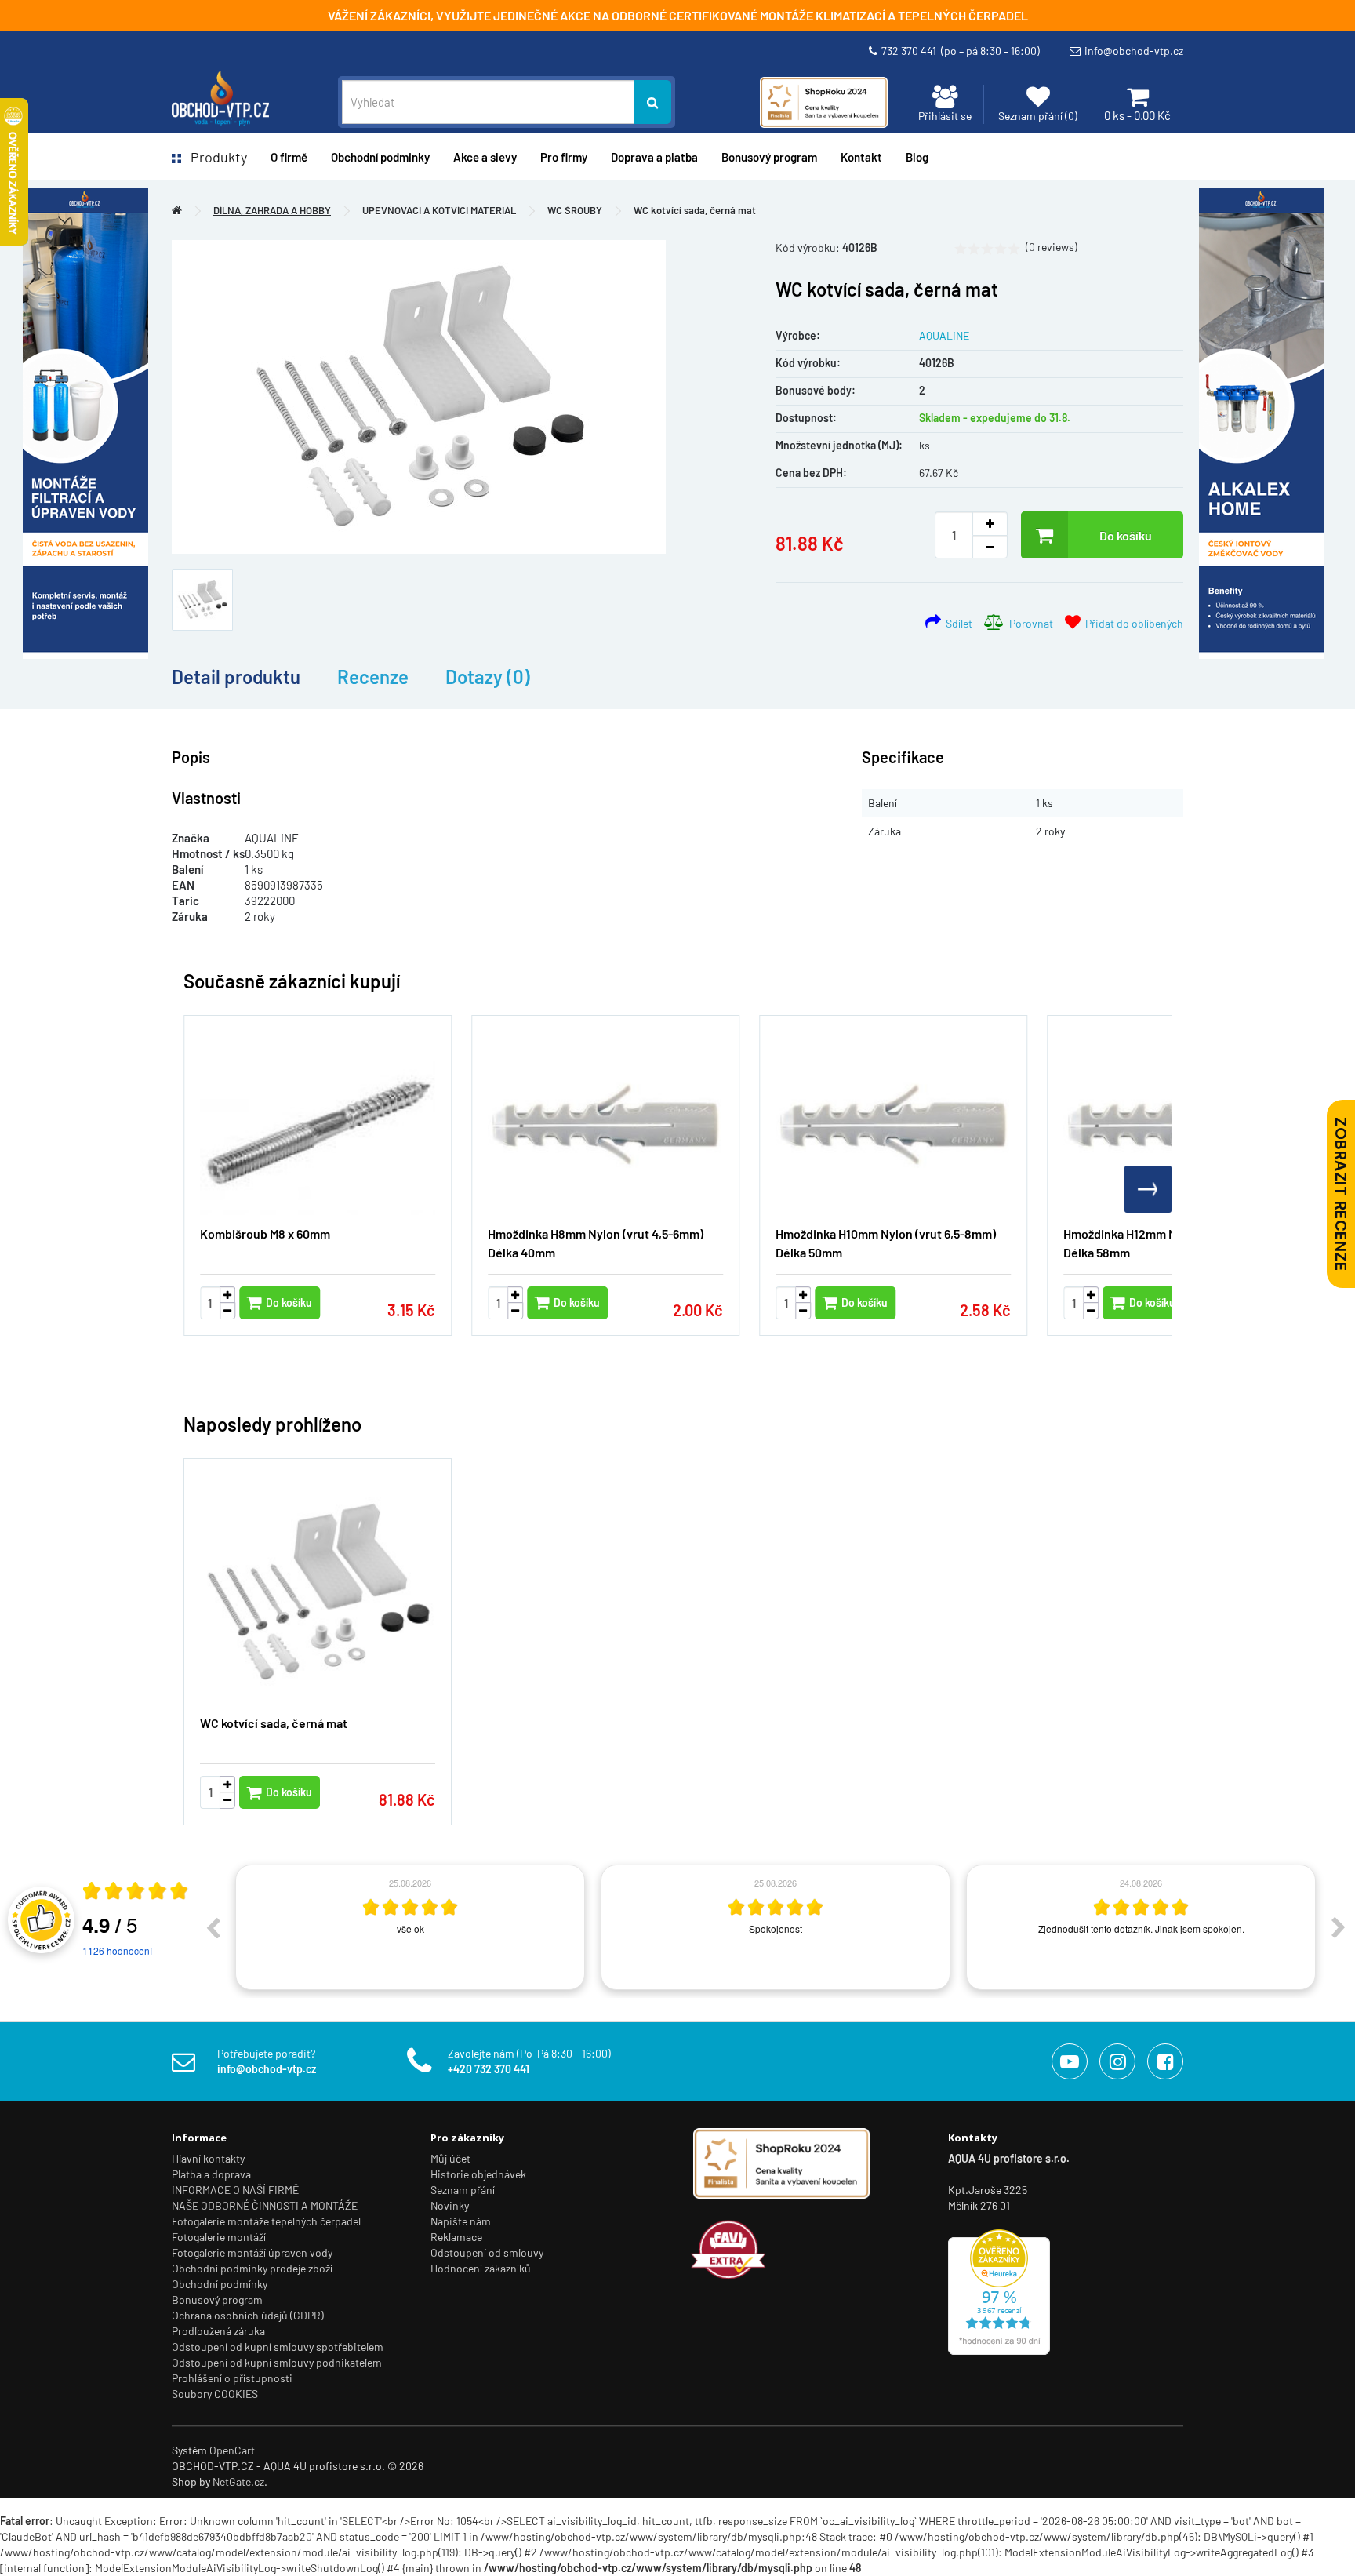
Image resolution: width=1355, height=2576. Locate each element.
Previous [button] (213, 1927)
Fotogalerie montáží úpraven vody (252, 2252)
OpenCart (232, 2450)
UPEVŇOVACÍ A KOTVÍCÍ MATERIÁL (439, 210)
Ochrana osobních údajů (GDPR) (248, 2315)
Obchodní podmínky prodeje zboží (252, 2268)
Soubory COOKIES (215, 2394)
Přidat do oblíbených (1132, 623)
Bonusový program (769, 157)
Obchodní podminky (380, 157)
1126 (117, 1950)
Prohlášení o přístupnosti (232, 2378)
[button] (1148, 1189)
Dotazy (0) (488, 677)
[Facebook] (1165, 2061)
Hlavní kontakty (208, 2158)
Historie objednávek (478, 2174)
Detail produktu (236, 677)
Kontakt (861, 157)
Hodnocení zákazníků (481, 2268)
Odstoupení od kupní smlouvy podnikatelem (277, 2362)
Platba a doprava (211, 2174)
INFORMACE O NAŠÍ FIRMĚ (235, 2190)
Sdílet (957, 623)
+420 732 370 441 (489, 2069)
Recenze (373, 677)
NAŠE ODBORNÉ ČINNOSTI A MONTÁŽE (265, 2205)
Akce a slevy (485, 157)
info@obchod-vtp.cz (1134, 51)
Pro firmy (564, 157)
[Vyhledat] (652, 102)
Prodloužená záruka (218, 2331)
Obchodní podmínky (220, 2284)
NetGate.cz (238, 2481)
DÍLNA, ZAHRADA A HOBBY (272, 210)
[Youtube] (1070, 2061)
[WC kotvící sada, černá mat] (419, 397)
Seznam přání (463, 2190)
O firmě (289, 157)
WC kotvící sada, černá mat (695, 210)
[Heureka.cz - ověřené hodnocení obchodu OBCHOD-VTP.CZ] (999, 2291)
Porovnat (1029, 623)
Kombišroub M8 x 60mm (265, 1233)
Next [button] (1339, 1927)
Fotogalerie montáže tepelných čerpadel (266, 2221)
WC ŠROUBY (575, 210)
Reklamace (456, 2237)
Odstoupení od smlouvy (487, 2252)
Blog (917, 157)
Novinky (450, 2205)
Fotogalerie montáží (219, 2237)
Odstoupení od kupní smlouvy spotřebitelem (278, 2347)
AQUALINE (944, 335)
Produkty (214, 157)
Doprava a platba (654, 157)
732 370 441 (961, 51)
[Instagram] (1117, 2061)
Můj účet (450, 2158)
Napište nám (461, 2221)
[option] (410, 1927)
